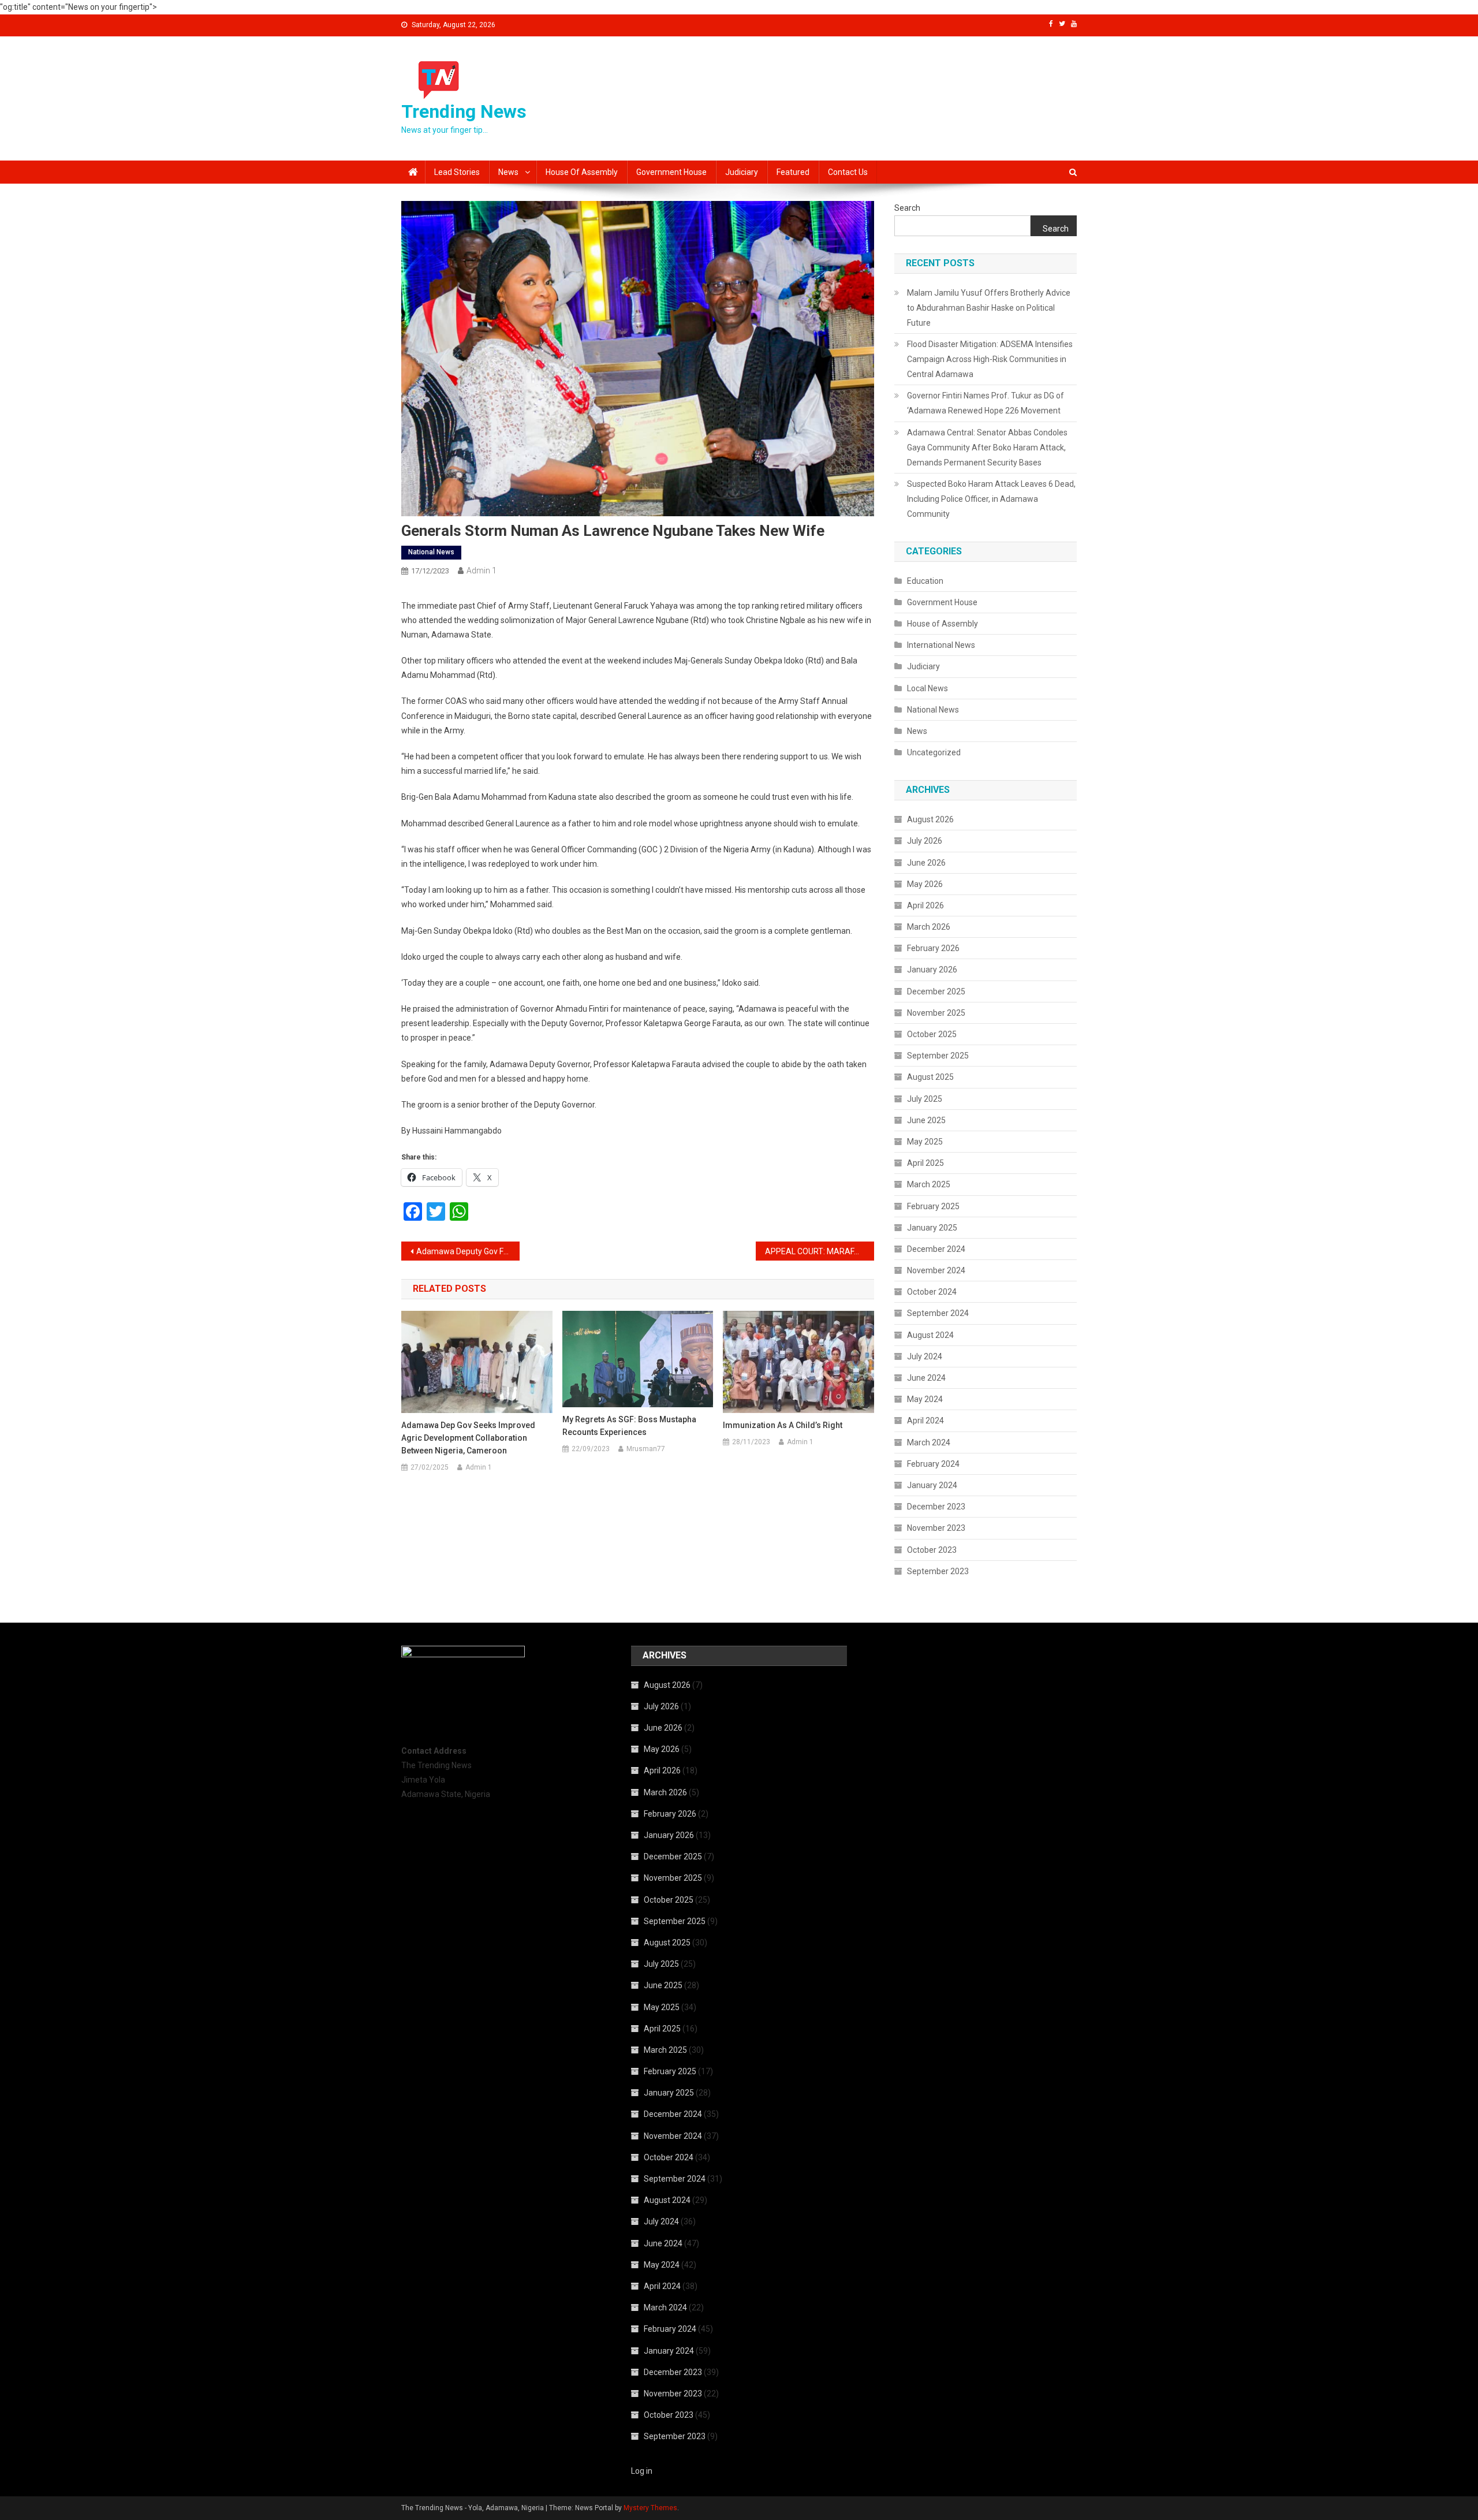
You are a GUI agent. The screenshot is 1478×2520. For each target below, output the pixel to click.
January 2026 (932, 970)
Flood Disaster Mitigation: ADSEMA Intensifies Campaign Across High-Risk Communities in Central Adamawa (990, 359)
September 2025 (938, 1056)
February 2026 (933, 948)
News (508, 172)
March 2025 (929, 1184)
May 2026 (925, 884)
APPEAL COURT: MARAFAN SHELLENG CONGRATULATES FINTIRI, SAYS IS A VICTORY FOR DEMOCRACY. (820, 1251)
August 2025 (930, 1077)
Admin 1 (482, 571)
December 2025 (936, 991)
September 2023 (938, 1571)
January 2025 (932, 1228)
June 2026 (926, 863)
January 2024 (932, 1485)
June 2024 (926, 1378)
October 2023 (932, 1550)
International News (941, 645)
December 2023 (936, 1507)
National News (431, 552)
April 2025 (925, 1163)
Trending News (464, 111)
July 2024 (925, 1356)
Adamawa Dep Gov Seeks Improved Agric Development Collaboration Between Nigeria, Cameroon (468, 1438)
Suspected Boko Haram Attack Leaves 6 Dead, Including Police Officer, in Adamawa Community (991, 499)
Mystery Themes (650, 2508)
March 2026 (929, 927)
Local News (928, 688)
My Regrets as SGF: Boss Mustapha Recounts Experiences (629, 1426)
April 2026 (925, 905)
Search (907, 208)
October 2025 (932, 1034)
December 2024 (936, 1249)
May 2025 (925, 1142)
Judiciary (742, 172)
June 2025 (926, 1120)
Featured (793, 172)
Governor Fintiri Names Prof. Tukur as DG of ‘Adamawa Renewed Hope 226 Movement (986, 403)
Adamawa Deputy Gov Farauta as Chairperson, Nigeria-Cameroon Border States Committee (468, 1251)
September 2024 (938, 1313)
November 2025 (936, 1013)
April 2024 (925, 1421)
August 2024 (930, 1335)
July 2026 (925, 841)
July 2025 (925, 1099)
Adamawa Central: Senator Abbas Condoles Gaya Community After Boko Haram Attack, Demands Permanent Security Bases (987, 448)
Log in (642, 2471)
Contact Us (848, 172)
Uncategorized (934, 752)
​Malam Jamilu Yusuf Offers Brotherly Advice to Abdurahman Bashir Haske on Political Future (989, 308)
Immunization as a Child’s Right (783, 1425)
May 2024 (925, 1399)
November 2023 (936, 1528)
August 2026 (930, 819)
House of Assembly (582, 172)
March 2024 (929, 1442)
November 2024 (936, 1270)
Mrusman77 (646, 1449)
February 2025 (933, 1206)
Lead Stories (457, 172)
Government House (671, 172)
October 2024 (932, 1292)
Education (925, 581)
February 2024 (933, 1464)
